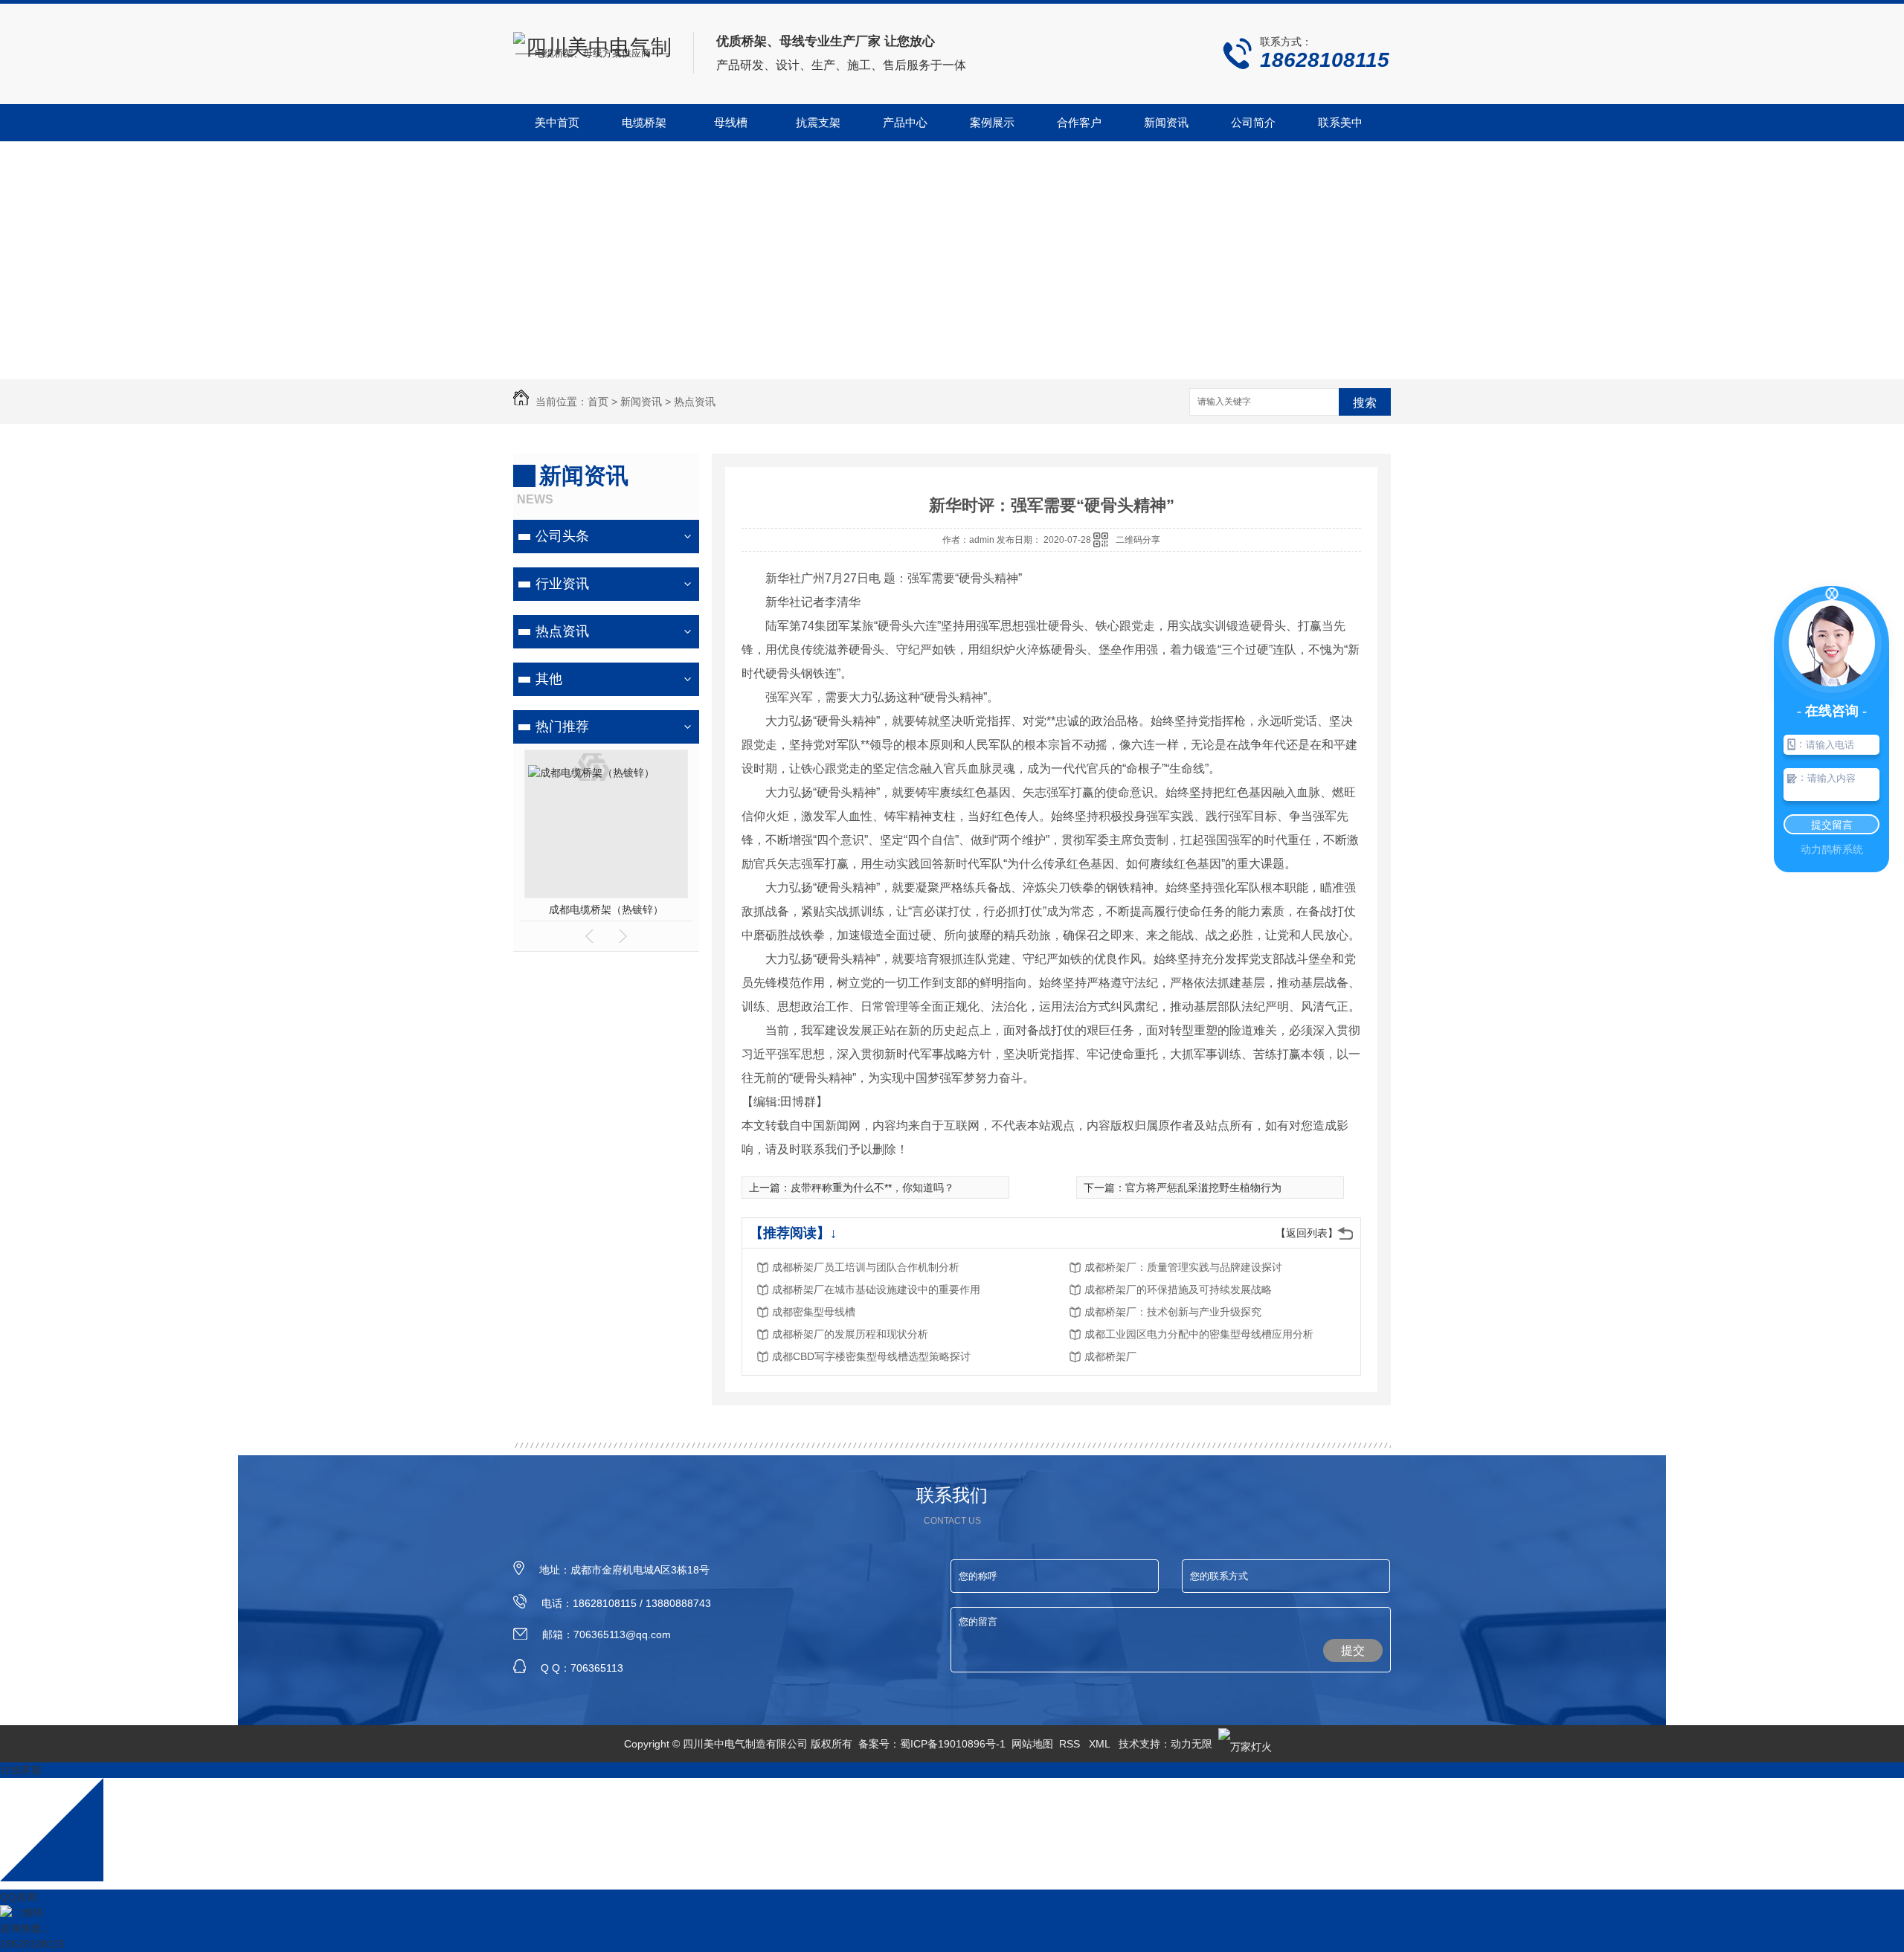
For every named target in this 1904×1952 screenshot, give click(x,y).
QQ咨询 (19, 1897)
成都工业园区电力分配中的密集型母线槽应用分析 (1199, 1334)
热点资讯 (695, 402)
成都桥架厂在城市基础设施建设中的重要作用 (876, 1289)
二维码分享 (1138, 540)
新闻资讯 (1166, 122)
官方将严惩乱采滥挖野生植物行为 (1203, 1188)
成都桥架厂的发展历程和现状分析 (850, 1334)
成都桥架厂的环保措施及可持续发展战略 (1178, 1289)
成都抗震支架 (633, 909)
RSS (1071, 1744)
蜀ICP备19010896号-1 (953, 1744)
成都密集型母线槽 (814, 1312)
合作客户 (1079, 122)
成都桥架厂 (1110, 1356)
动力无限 (1191, 1744)
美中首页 (557, 122)
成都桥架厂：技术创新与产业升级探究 (1173, 1312)
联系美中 (1340, 122)
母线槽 (731, 122)
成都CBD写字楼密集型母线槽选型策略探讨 (871, 1356)
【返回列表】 (1307, 1233)
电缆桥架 (644, 122)
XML (1101, 1744)
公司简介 (1253, 122)
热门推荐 (562, 727)
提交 (1353, 1650)
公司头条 (562, 536)
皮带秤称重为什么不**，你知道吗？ (872, 1188)
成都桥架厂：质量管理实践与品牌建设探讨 (1183, 1267)
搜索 (1365, 403)
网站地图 (1032, 1744)
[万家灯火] (1245, 1744)
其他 (549, 679)
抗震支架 (818, 122)
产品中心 (905, 122)
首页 (598, 402)
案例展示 (992, 122)
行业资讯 (562, 584)
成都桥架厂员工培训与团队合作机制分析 (866, 1267)
